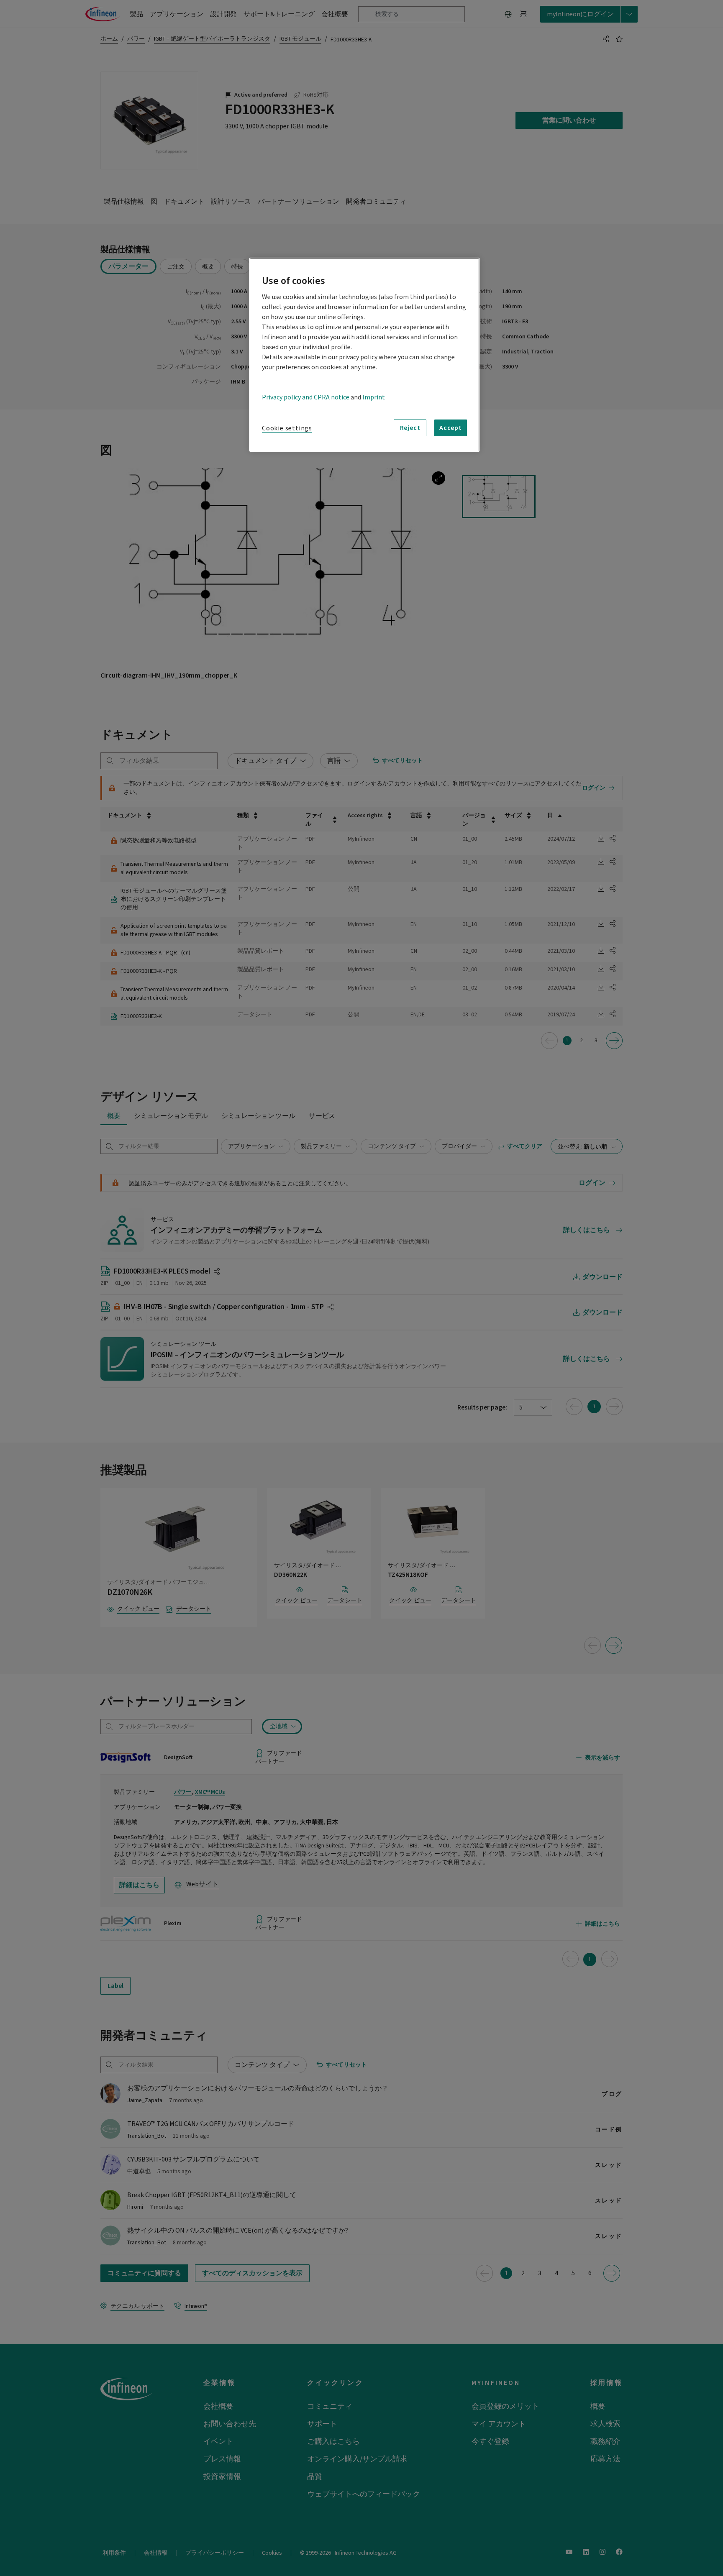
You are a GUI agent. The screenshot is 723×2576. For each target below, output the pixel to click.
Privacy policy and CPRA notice (306, 397)
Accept (451, 428)
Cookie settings (287, 428)
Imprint (374, 397)
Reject (410, 428)
